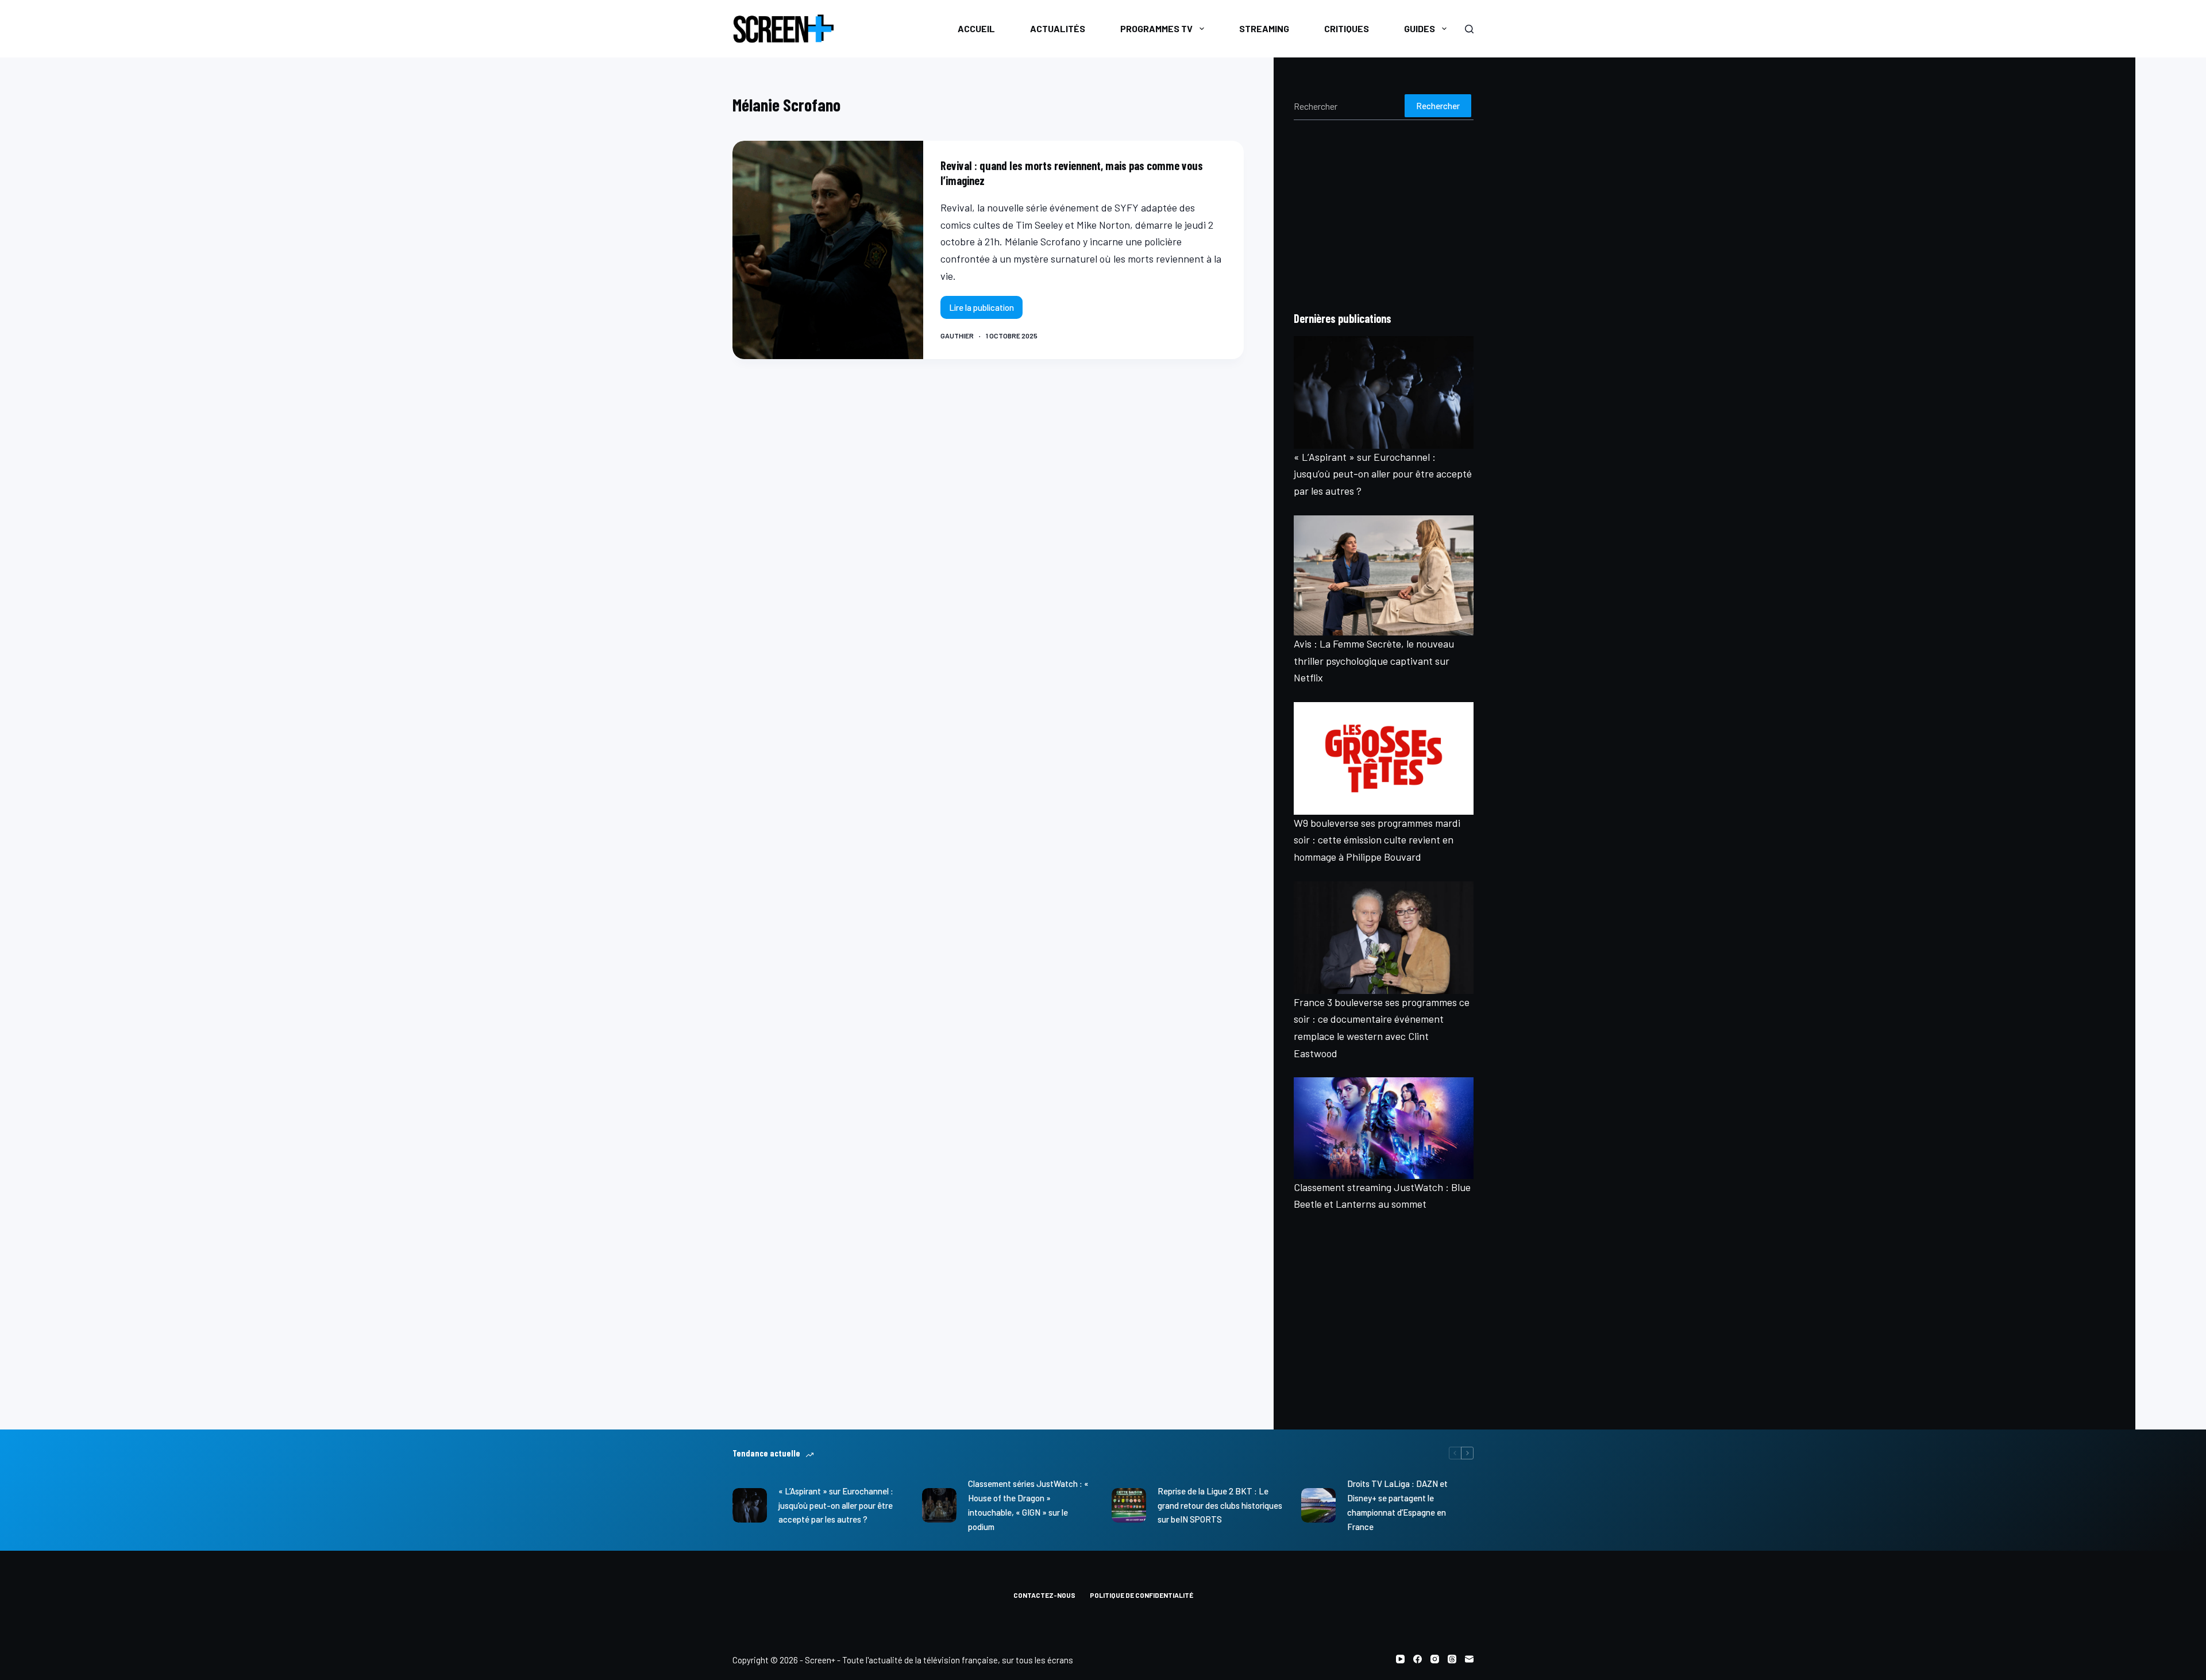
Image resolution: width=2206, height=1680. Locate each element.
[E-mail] (1469, 1659)
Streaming (1264, 28)
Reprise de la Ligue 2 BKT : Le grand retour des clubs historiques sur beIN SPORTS (1220, 1505)
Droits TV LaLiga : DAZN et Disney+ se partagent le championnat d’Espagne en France (1397, 1505)
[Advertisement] (1384, 215)
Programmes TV (1156, 28)
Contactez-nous (1044, 1595)
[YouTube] (1400, 1659)
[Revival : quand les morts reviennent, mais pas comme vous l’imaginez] (828, 250)
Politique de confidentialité (1141, 1595)
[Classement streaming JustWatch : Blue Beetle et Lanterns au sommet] (1384, 1128)
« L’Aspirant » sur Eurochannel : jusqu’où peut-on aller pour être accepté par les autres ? (1383, 474)
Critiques (1347, 28)
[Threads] (1452, 1659)
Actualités (1058, 28)
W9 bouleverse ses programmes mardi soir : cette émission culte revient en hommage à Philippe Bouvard (1377, 840)
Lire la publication (986, 311)
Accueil (976, 28)
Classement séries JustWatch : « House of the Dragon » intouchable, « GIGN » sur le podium (1028, 1505)
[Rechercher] (1469, 29)
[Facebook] (1418, 1659)
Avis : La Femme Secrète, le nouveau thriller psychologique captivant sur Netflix (1374, 660)
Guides (1420, 28)
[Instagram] (1435, 1659)
